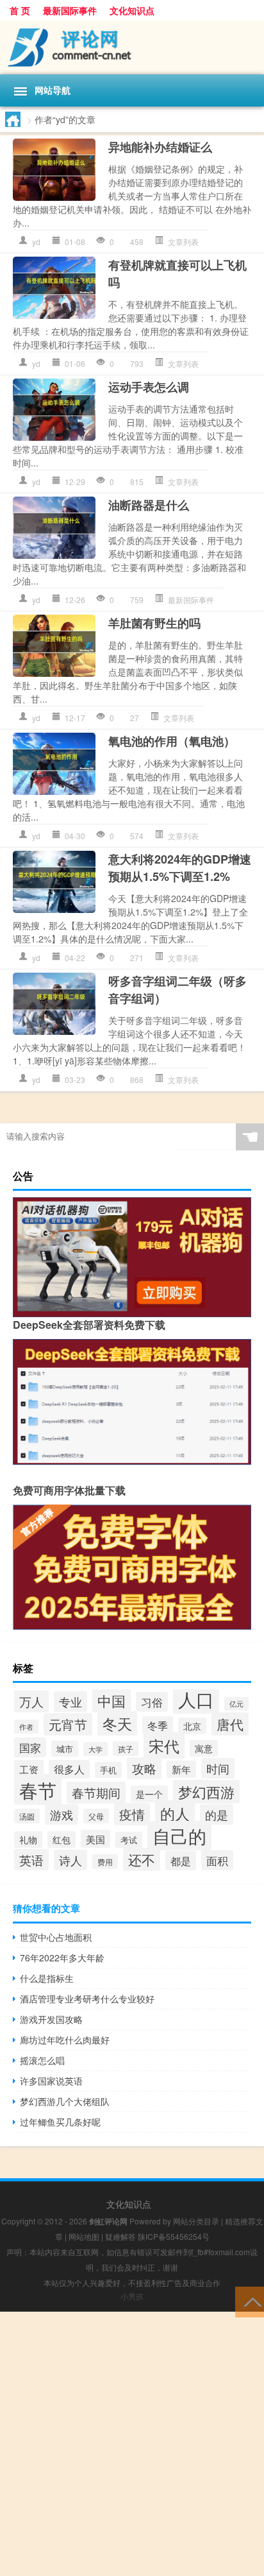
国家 (30, 1747)
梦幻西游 (206, 1792)
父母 (96, 1816)
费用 (105, 1862)
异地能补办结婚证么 (160, 147)
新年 (181, 1769)
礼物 (28, 1839)
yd (36, 242)
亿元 (236, 1704)
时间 (218, 1768)
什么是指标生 (47, 1978)
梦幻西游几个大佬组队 (65, 2101)
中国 (111, 1700)
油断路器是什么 (149, 505)
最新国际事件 (70, 10)
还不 (142, 1859)
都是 (181, 1861)
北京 (192, 1726)
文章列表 (183, 242)
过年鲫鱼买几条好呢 (60, 2122)
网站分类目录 (196, 2221)
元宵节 (68, 1724)
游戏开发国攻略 (51, 2019)
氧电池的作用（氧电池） (172, 741)
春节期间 (96, 1793)
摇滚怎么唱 (42, 2060)
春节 (38, 1789)
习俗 (152, 1702)
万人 (31, 1702)
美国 (95, 1839)
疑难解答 (120, 2236)
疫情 (132, 1814)
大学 (95, 1749)
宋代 (164, 1745)
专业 (70, 1702)
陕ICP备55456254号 (174, 2236)
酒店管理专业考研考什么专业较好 (87, 1999)
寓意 (204, 1748)
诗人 (70, 1860)
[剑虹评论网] (132, 47)
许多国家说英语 (51, 2081)
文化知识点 (132, 10)
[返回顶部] (250, 2301)
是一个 (149, 1794)
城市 (65, 1749)
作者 (26, 1727)
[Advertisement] (132, 2444)
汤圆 (27, 1816)
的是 (217, 1814)
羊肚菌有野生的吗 (154, 623)
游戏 (62, 1814)
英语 (31, 1860)
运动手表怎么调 (149, 387)
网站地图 (84, 2236)
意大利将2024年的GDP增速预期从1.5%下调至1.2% (180, 868)
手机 (108, 1770)
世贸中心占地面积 (56, 1937)
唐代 (230, 1724)
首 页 (20, 10)
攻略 (144, 1768)
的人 (175, 1813)
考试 (129, 1840)
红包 (62, 1839)
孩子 (126, 1749)
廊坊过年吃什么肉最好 (65, 2040)
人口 (196, 1699)
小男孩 (132, 2296)
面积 (217, 1860)
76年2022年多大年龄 (62, 1958)
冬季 (158, 1725)
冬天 (117, 1723)
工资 (29, 1769)
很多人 (69, 1769)
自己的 (179, 1836)
